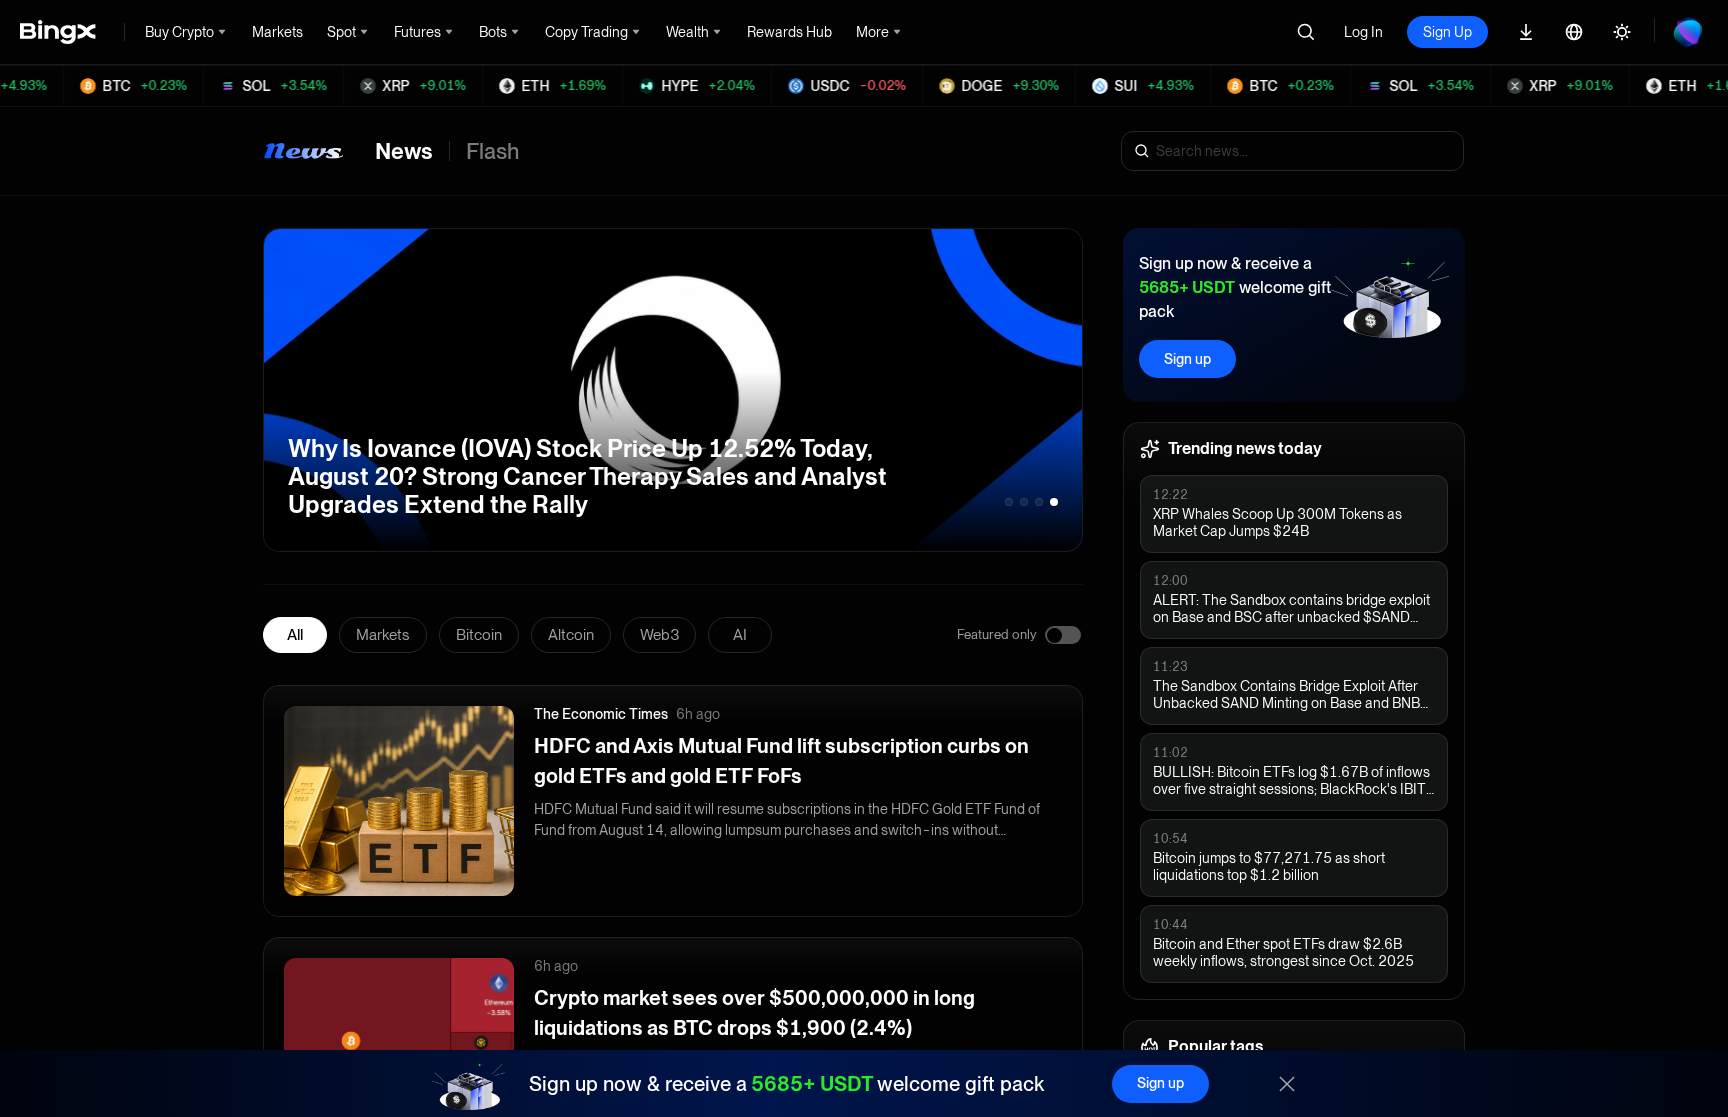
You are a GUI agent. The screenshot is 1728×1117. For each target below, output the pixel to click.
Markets (383, 635)
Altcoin (571, 635)
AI (740, 635)
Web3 (659, 635)
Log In (1363, 32)
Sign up (1187, 359)
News (404, 151)
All (295, 635)
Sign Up (1447, 32)
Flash (492, 151)
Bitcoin (479, 635)
